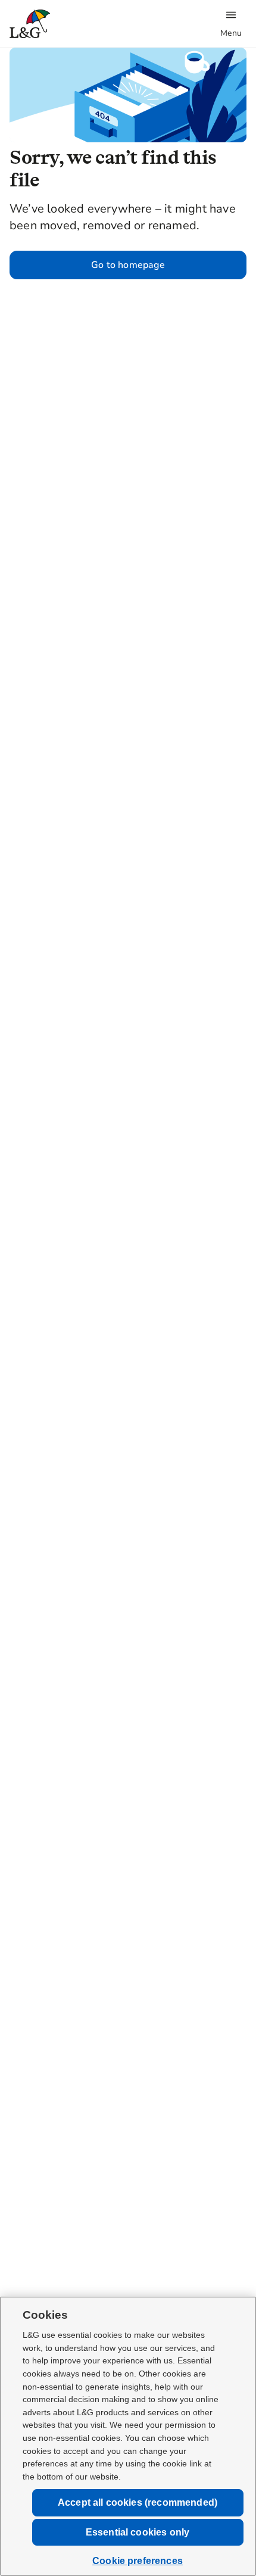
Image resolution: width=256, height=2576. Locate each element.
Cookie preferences (138, 2561)
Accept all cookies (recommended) (138, 2502)
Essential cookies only (138, 2532)
